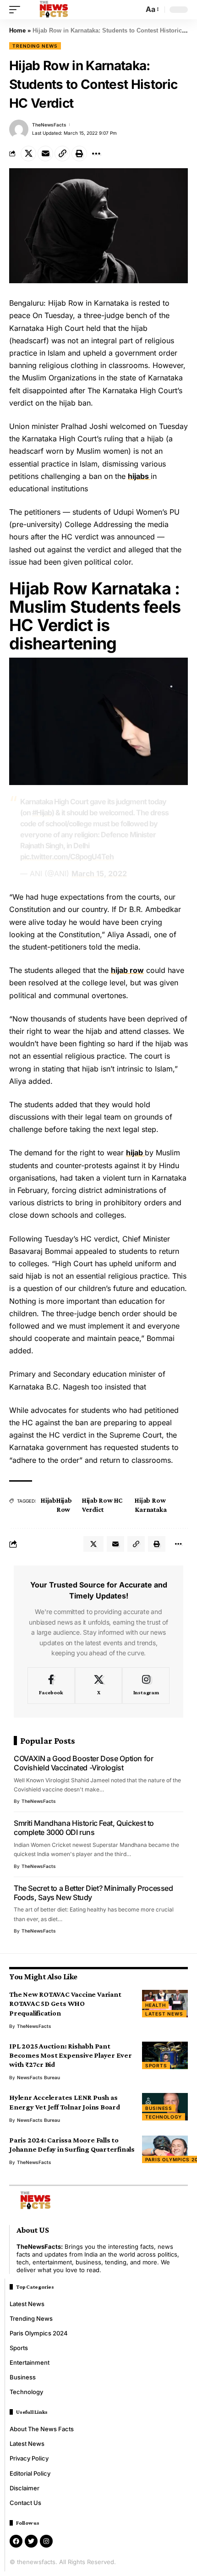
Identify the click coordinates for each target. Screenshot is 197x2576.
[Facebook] (51, 1686)
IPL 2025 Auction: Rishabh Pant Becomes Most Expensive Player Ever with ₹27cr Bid (71, 2055)
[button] (17, 10)
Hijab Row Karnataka (150, 1505)
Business (159, 2108)
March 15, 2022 (99, 873)
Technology (164, 2117)
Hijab (49, 1500)
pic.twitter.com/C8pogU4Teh (67, 857)
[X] (99, 1686)
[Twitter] (31, 2541)
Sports (156, 2065)
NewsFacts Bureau (38, 2077)
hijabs (139, 476)
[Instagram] (146, 1686)
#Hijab (42, 813)
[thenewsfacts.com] (54, 10)
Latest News (164, 2014)
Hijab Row (64, 1505)
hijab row (127, 970)
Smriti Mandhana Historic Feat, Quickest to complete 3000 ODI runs (84, 1828)
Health (155, 2005)
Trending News (35, 46)
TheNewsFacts (49, 125)
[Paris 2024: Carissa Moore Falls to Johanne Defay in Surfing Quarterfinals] (165, 2149)
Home (17, 30)
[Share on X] (28, 154)
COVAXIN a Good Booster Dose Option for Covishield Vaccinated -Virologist (84, 1763)
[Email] (45, 154)
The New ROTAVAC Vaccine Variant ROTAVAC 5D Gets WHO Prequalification (65, 2003)
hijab (135, 1153)
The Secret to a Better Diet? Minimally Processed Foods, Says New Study (93, 1893)
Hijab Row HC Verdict (102, 1505)
